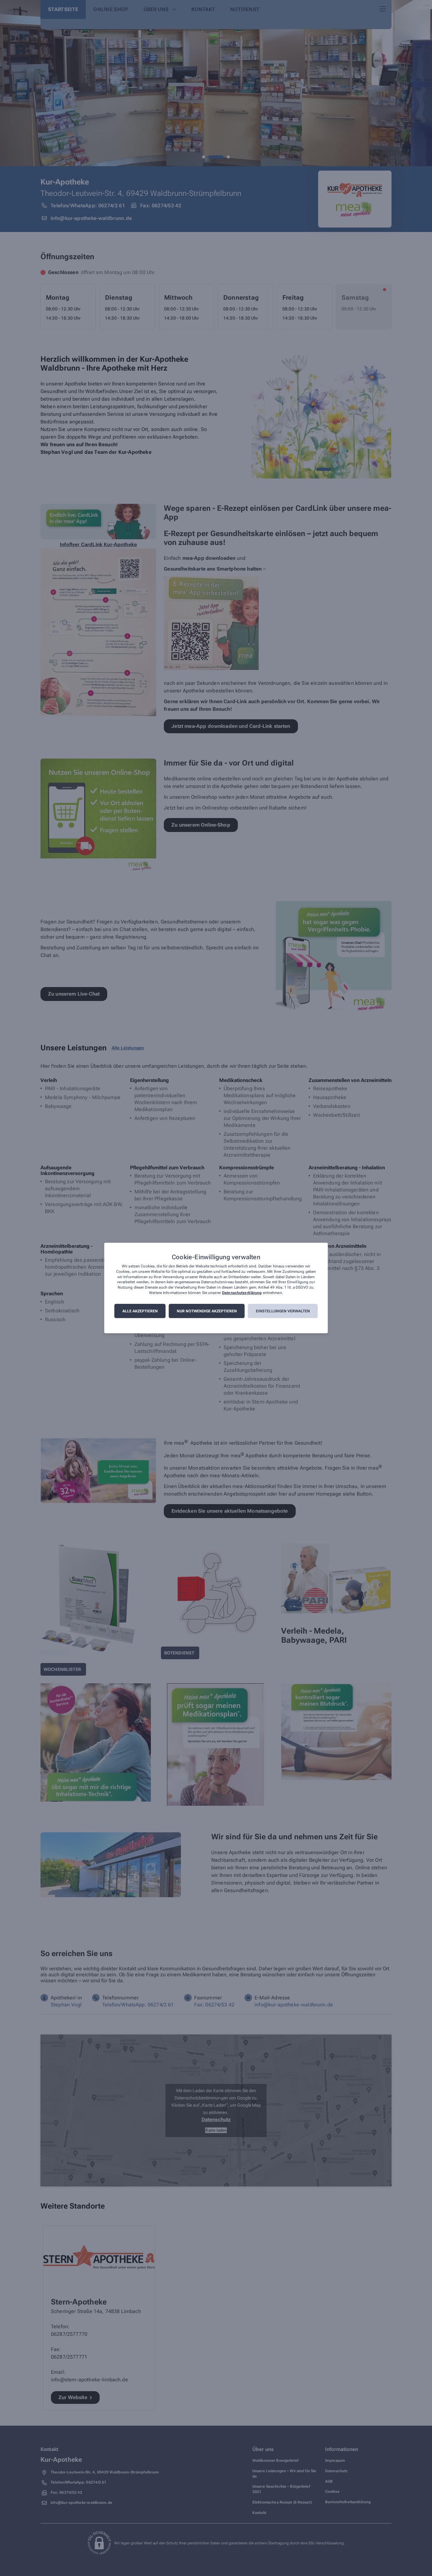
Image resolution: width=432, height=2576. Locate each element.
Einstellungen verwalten (283, 1311)
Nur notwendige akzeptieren (207, 1311)
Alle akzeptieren (140, 1311)
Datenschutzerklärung (242, 1293)
